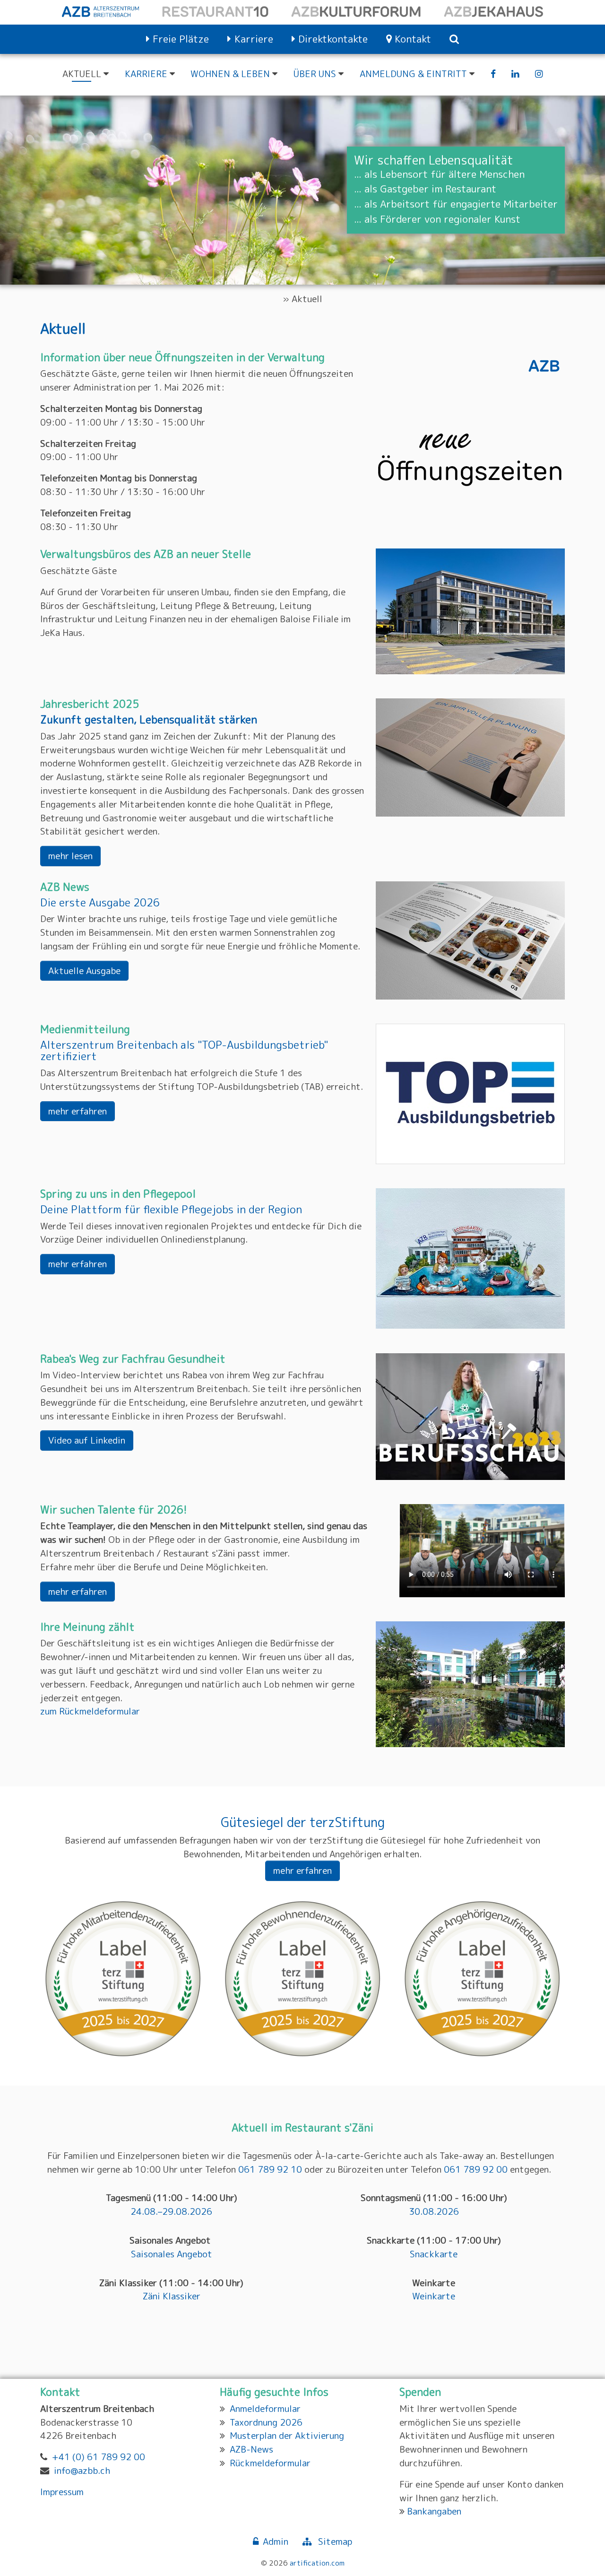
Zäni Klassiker (172, 2296)
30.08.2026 (434, 2211)
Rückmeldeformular (270, 2463)
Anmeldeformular (265, 2408)
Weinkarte (434, 2296)
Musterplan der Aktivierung (287, 2435)
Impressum (62, 2492)
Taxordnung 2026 (266, 2422)
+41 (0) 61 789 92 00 (99, 2457)
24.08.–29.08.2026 (171, 2211)
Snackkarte (434, 2254)
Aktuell (307, 299)
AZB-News (251, 2449)
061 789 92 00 (476, 2169)
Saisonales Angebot (172, 2254)
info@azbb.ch (82, 2470)
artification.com (317, 2563)
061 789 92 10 (270, 2169)
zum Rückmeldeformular (90, 1711)
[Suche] (454, 39)
